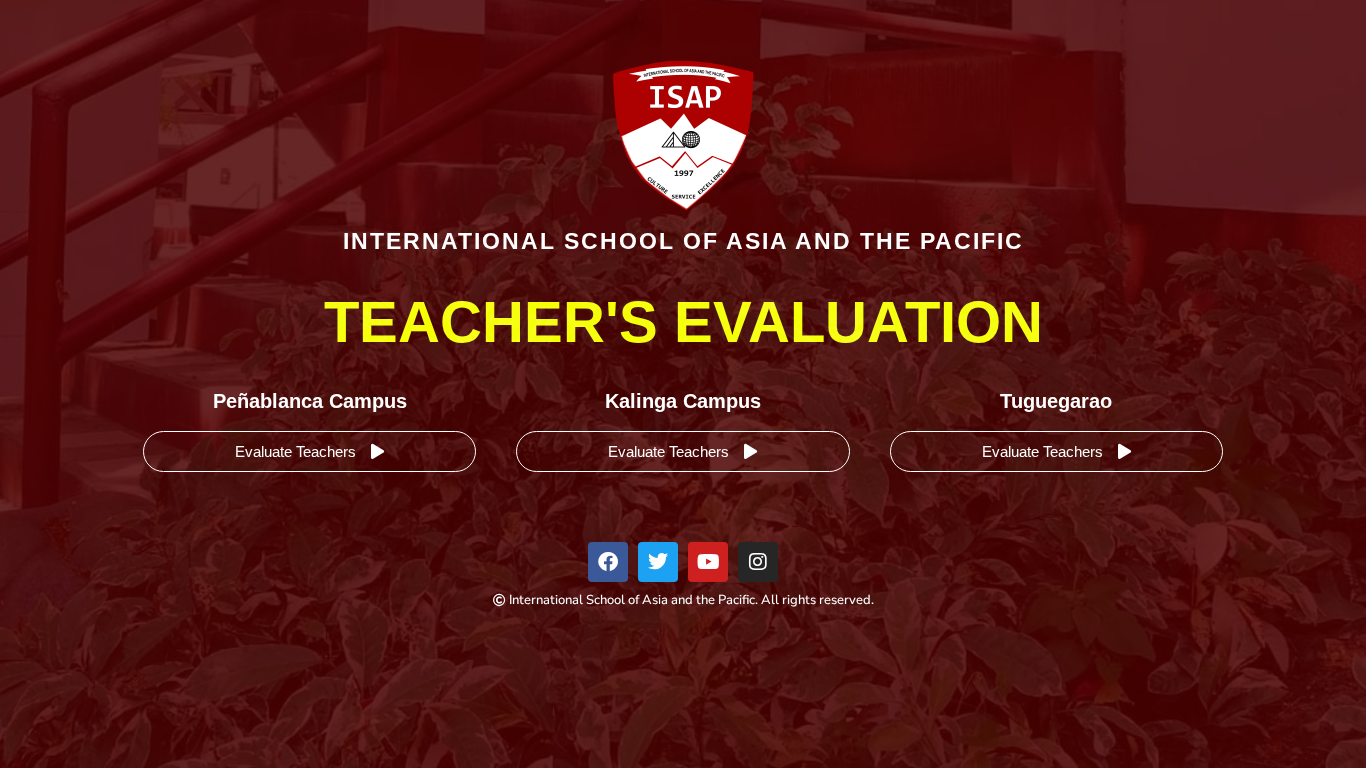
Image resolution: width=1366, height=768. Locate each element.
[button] (309, 451)
